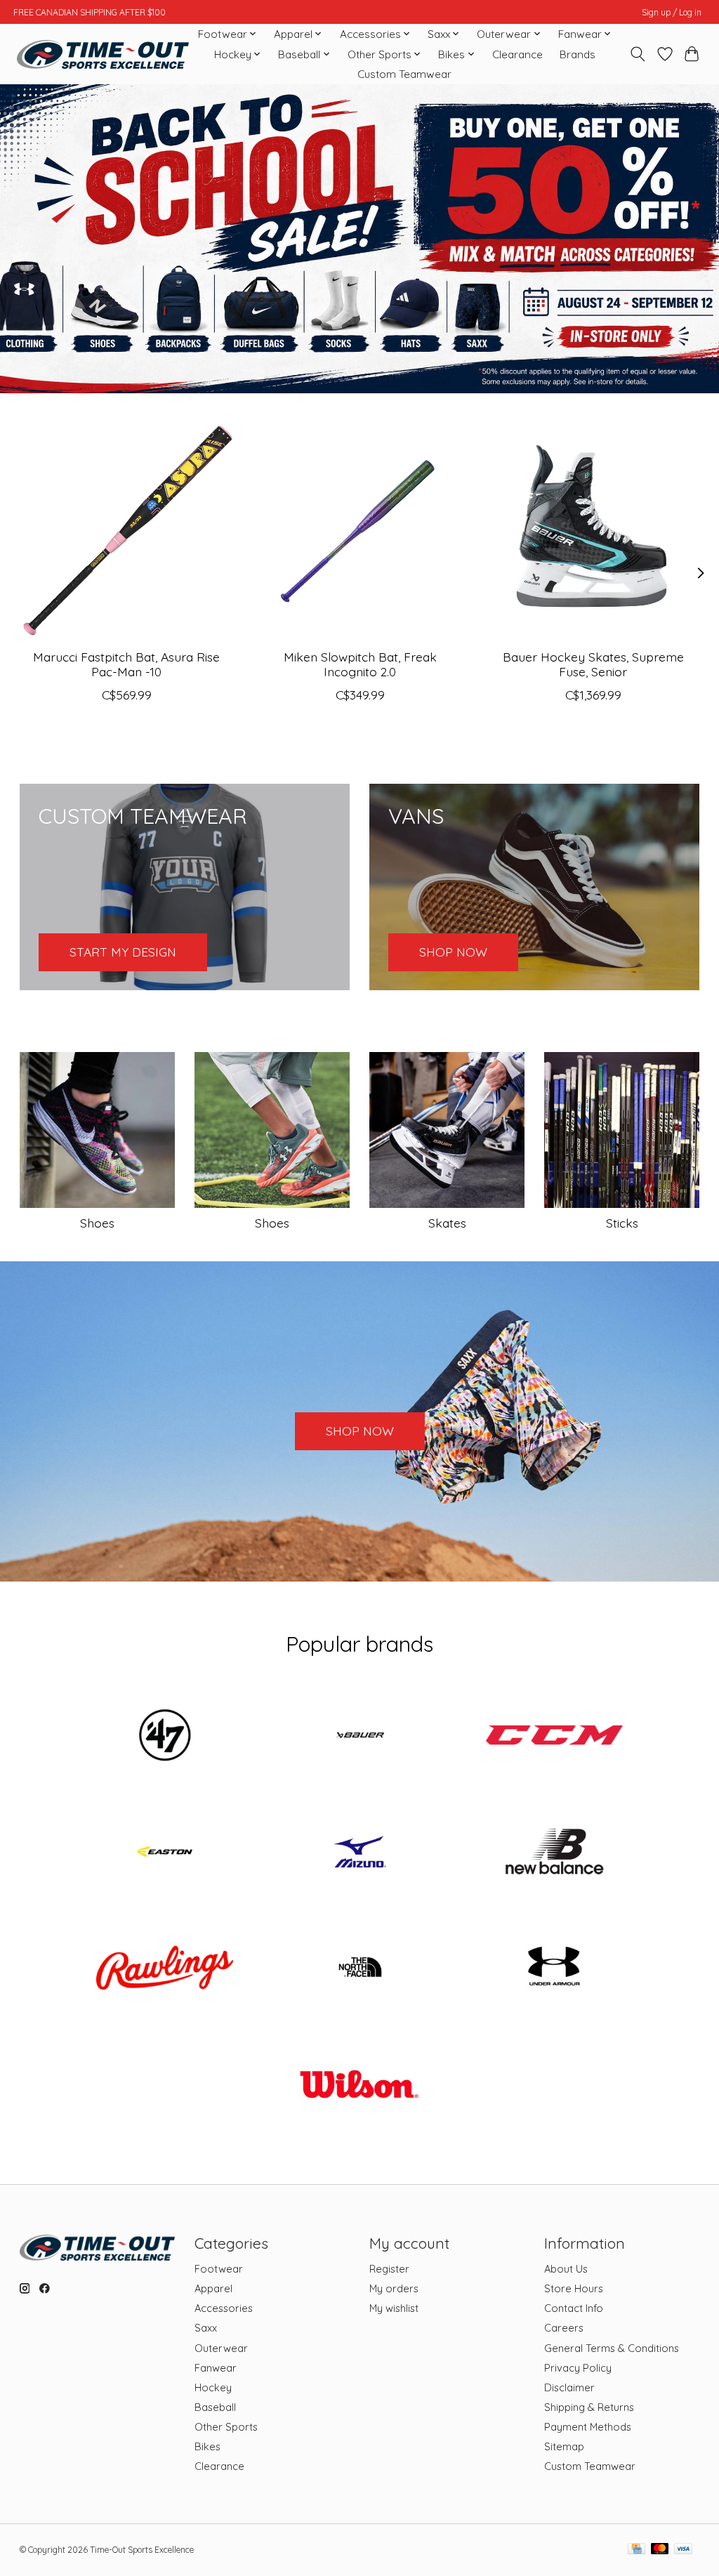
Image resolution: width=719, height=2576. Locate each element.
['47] (165, 1737)
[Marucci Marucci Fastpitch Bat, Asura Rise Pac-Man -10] (127, 531)
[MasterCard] (660, 2550)
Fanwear (216, 2368)
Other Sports (226, 2427)
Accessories (224, 2308)
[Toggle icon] (637, 54)
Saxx (206, 2328)
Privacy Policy (578, 2368)
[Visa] (683, 2550)
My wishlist (394, 2308)
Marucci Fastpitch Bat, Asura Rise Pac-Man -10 (126, 664)
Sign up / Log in (672, 12)
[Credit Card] (636, 2550)
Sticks (622, 1223)
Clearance (517, 54)
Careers (564, 2328)
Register (389, 2269)
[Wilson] (359, 2085)
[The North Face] (359, 1969)
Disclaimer (569, 2387)
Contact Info (574, 2308)
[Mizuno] (359, 1853)
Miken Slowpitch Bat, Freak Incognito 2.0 (359, 664)
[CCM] (555, 1737)
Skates (447, 1223)
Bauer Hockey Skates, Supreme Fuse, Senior (593, 664)
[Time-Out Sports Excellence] (103, 54)
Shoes (97, 1223)
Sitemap (564, 2446)
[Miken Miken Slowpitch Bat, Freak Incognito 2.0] (360, 531)
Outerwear (221, 2348)
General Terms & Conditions (612, 2348)
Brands (578, 54)
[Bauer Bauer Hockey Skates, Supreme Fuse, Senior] (593, 531)
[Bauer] (359, 1737)
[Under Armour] (555, 1969)
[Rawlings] (165, 1969)
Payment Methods (588, 2427)
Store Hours (574, 2288)
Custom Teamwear (404, 74)
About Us (566, 2269)
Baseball (215, 2407)
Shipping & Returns (589, 2407)
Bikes (207, 2446)
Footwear (219, 2269)
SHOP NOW (360, 1431)
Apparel (213, 2288)
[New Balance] (555, 1853)
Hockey (213, 2387)
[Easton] (165, 1853)
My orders (394, 2288)
